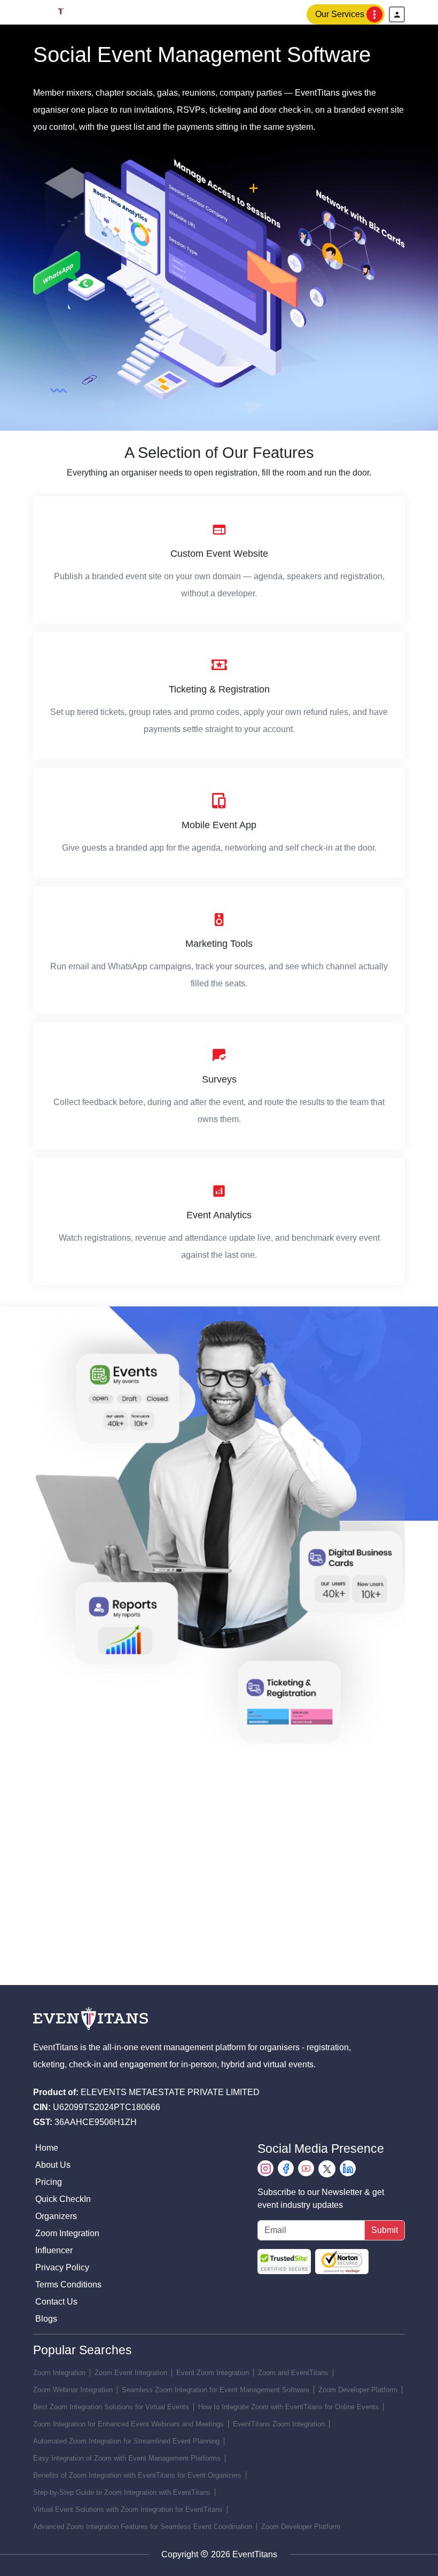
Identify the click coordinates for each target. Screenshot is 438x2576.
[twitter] (327, 2169)
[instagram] (265, 2169)
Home (47, 2148)
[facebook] (286, 2169)
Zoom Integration (67, 2233)
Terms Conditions (68, 2285)
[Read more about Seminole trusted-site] (313, 2262)
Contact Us (56, 2302)
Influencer (54, 2250)
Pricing (49, 2182)
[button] (346, 14)
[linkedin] (348, 2169)
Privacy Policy (62, 2267)
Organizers (56, 2216)
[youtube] (306, 2169)
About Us (53, 2165)
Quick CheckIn (63, 2199)
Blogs (46, 2319)
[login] (397, 14)
